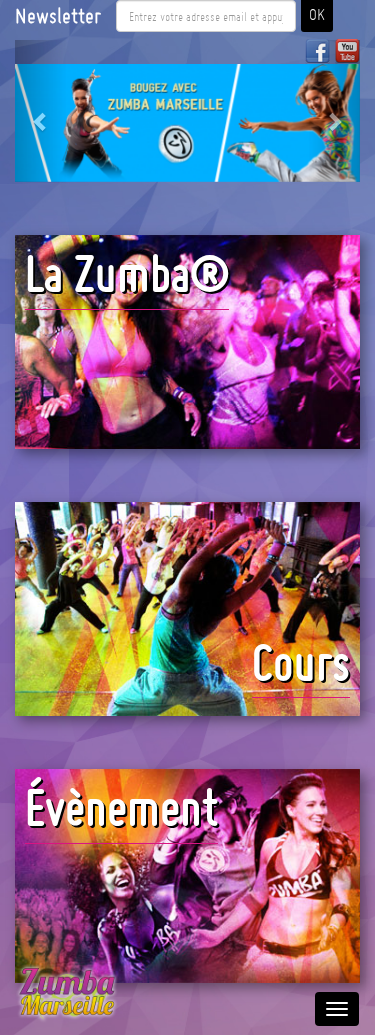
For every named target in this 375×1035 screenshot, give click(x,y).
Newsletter (58, 16)
